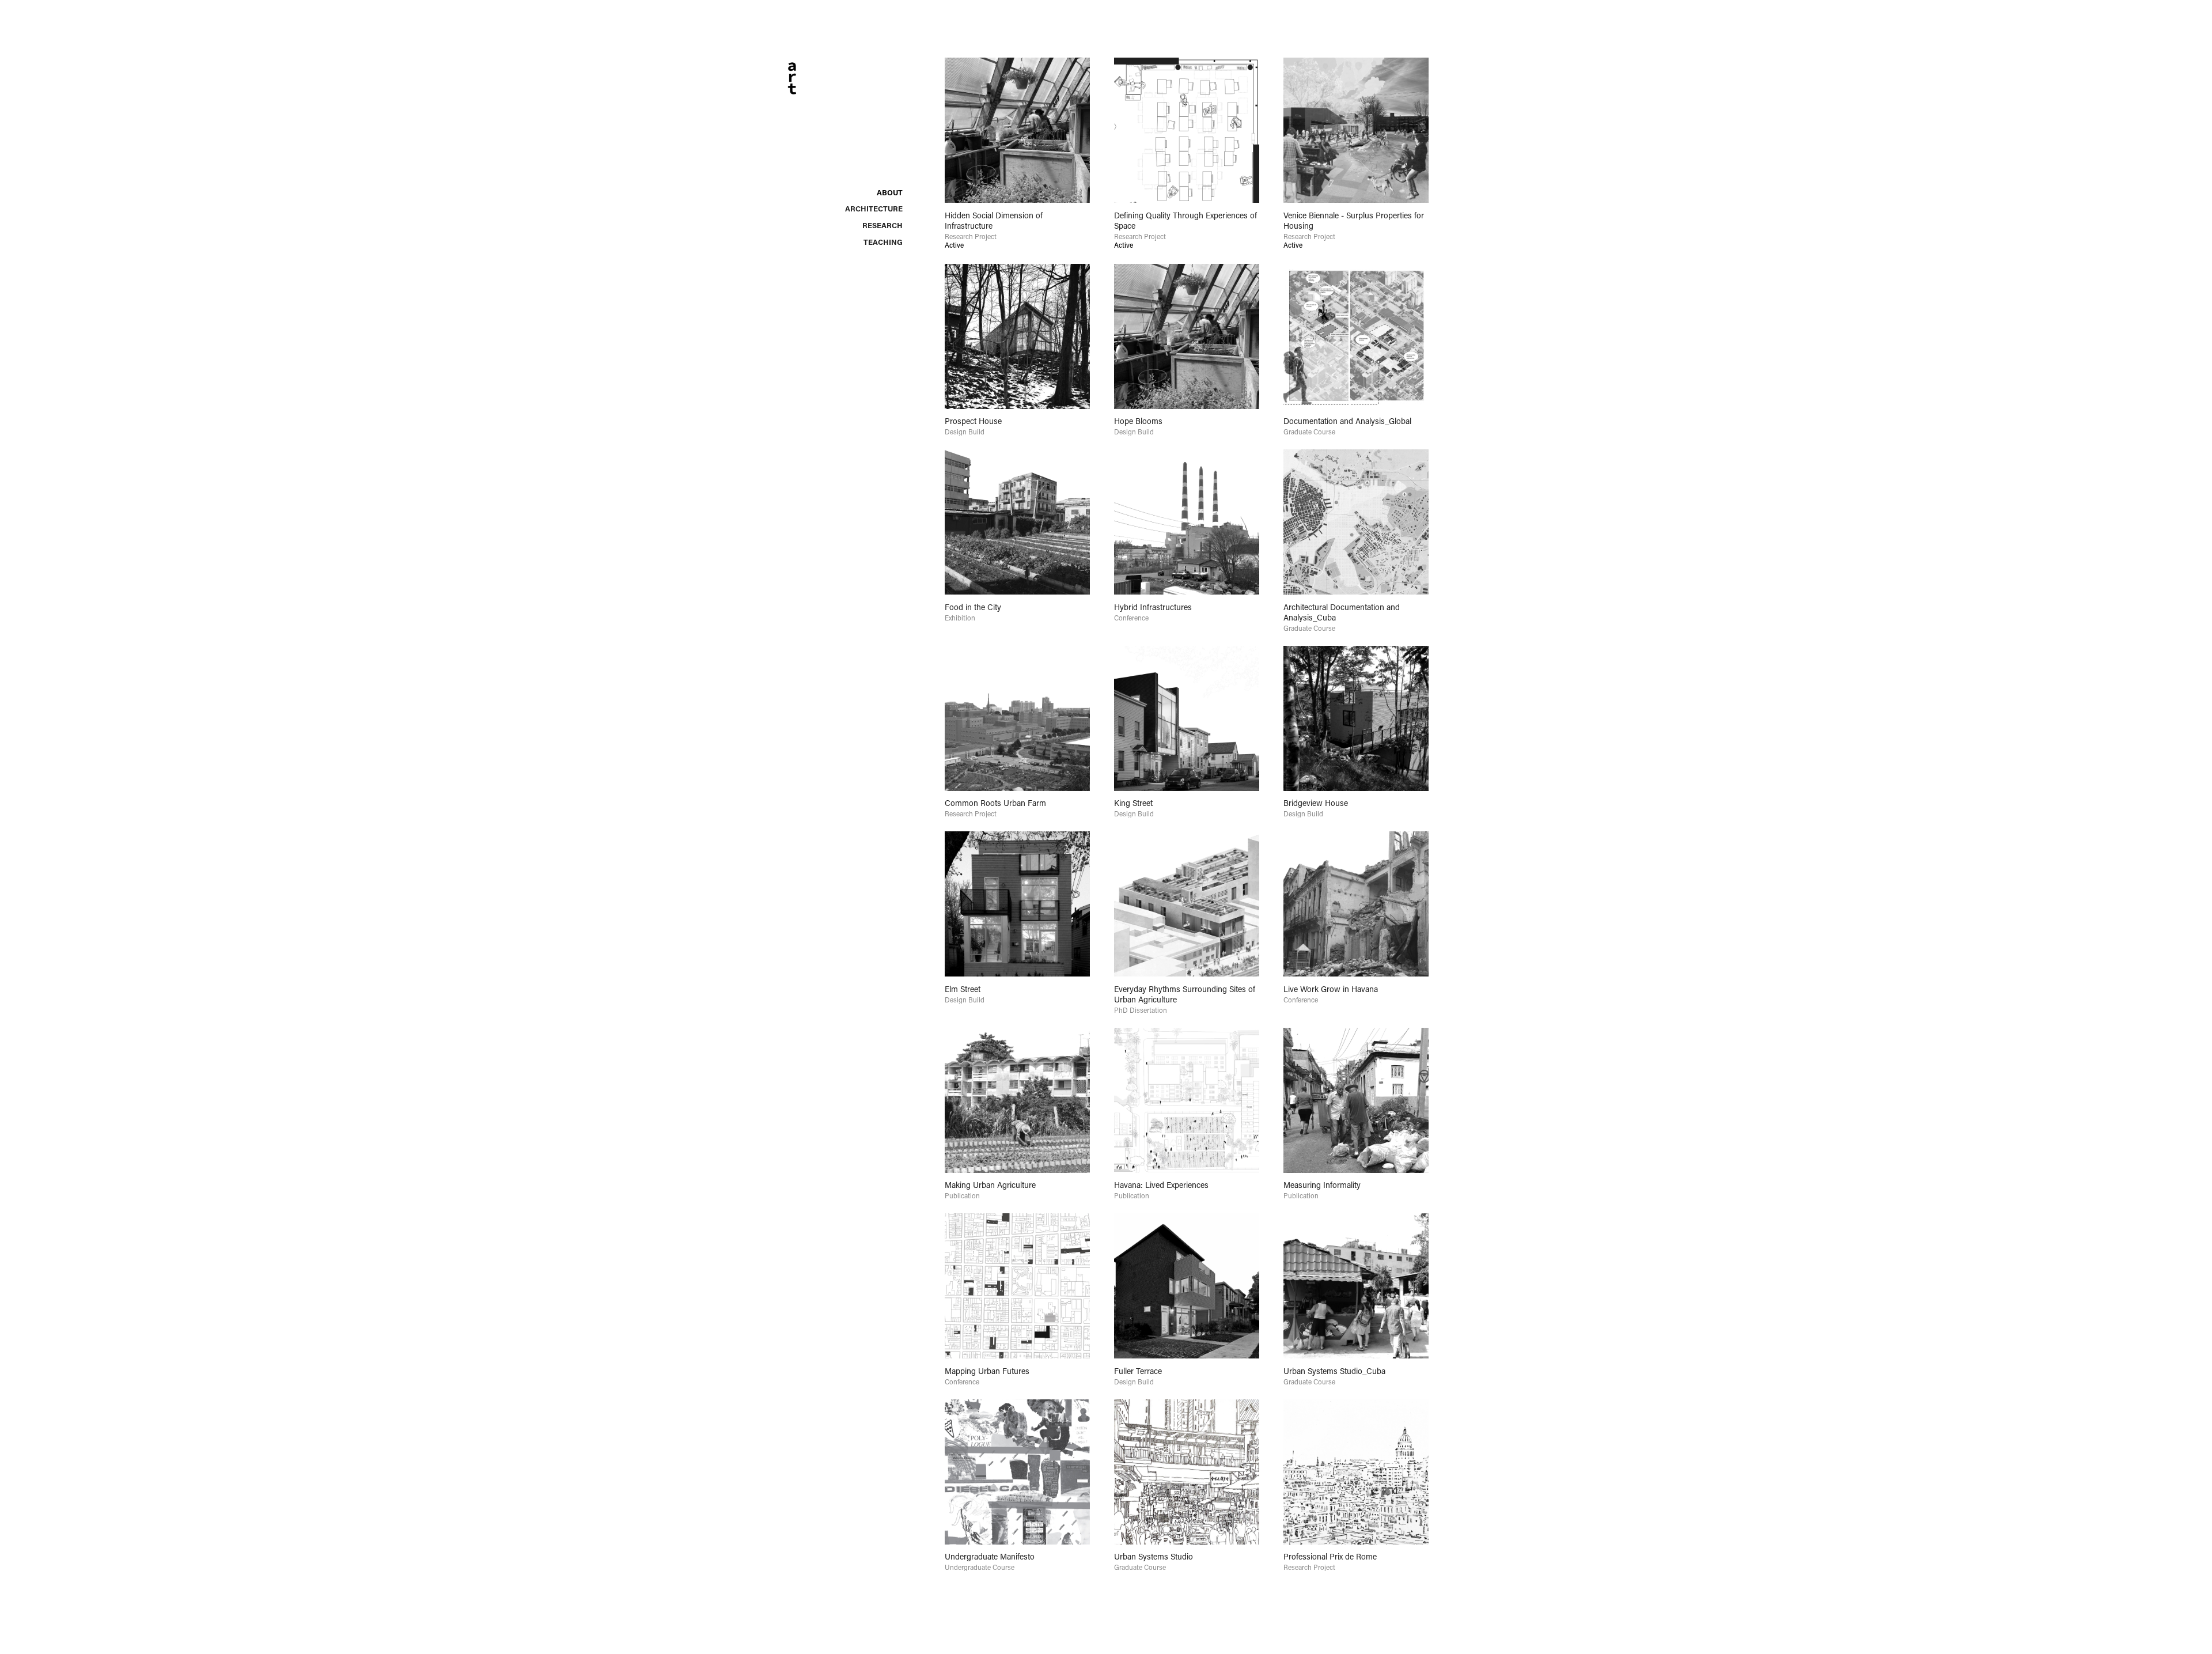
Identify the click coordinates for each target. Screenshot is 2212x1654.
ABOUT (890, 192)
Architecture (874, 208)
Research (882, 225)
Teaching (883, 242)
